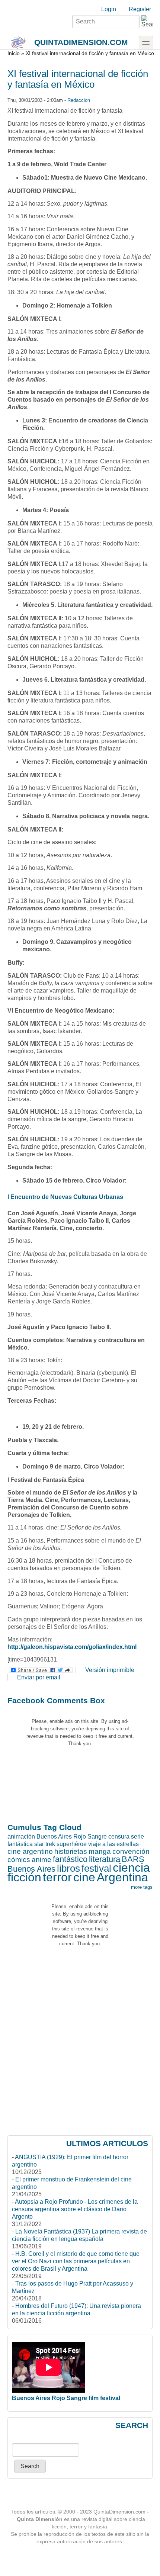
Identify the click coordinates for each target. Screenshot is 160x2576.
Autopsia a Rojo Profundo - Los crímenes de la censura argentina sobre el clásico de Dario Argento (75, 2209)
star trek (45, 1844)
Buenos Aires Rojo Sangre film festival (66, 2398)
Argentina (122, 1877)
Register (140, 9)
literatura (105, 1859)
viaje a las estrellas (113, 1844)
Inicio (14, 53)
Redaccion (79, 100)
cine (84, 1877)
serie (137, 1837)
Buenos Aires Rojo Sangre (72, 1837)
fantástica (20, 1844)
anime (41, 1860)
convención (131, 1851)
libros (68, 1868)
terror (57, 1877)
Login (109, 9)
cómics (19, 1860)
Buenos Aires (31, 1869)
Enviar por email (39, 1677)
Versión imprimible (110, 1670)
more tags (142, 1887)
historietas (71, 1851)
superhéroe (72, 1844)
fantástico (70, 1859)
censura (119, 1837)
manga (100, 1851)
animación (21, 1837)
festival (96, 1868)
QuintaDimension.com (81, 42)
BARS (133, 1859)
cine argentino (30, 1851)
